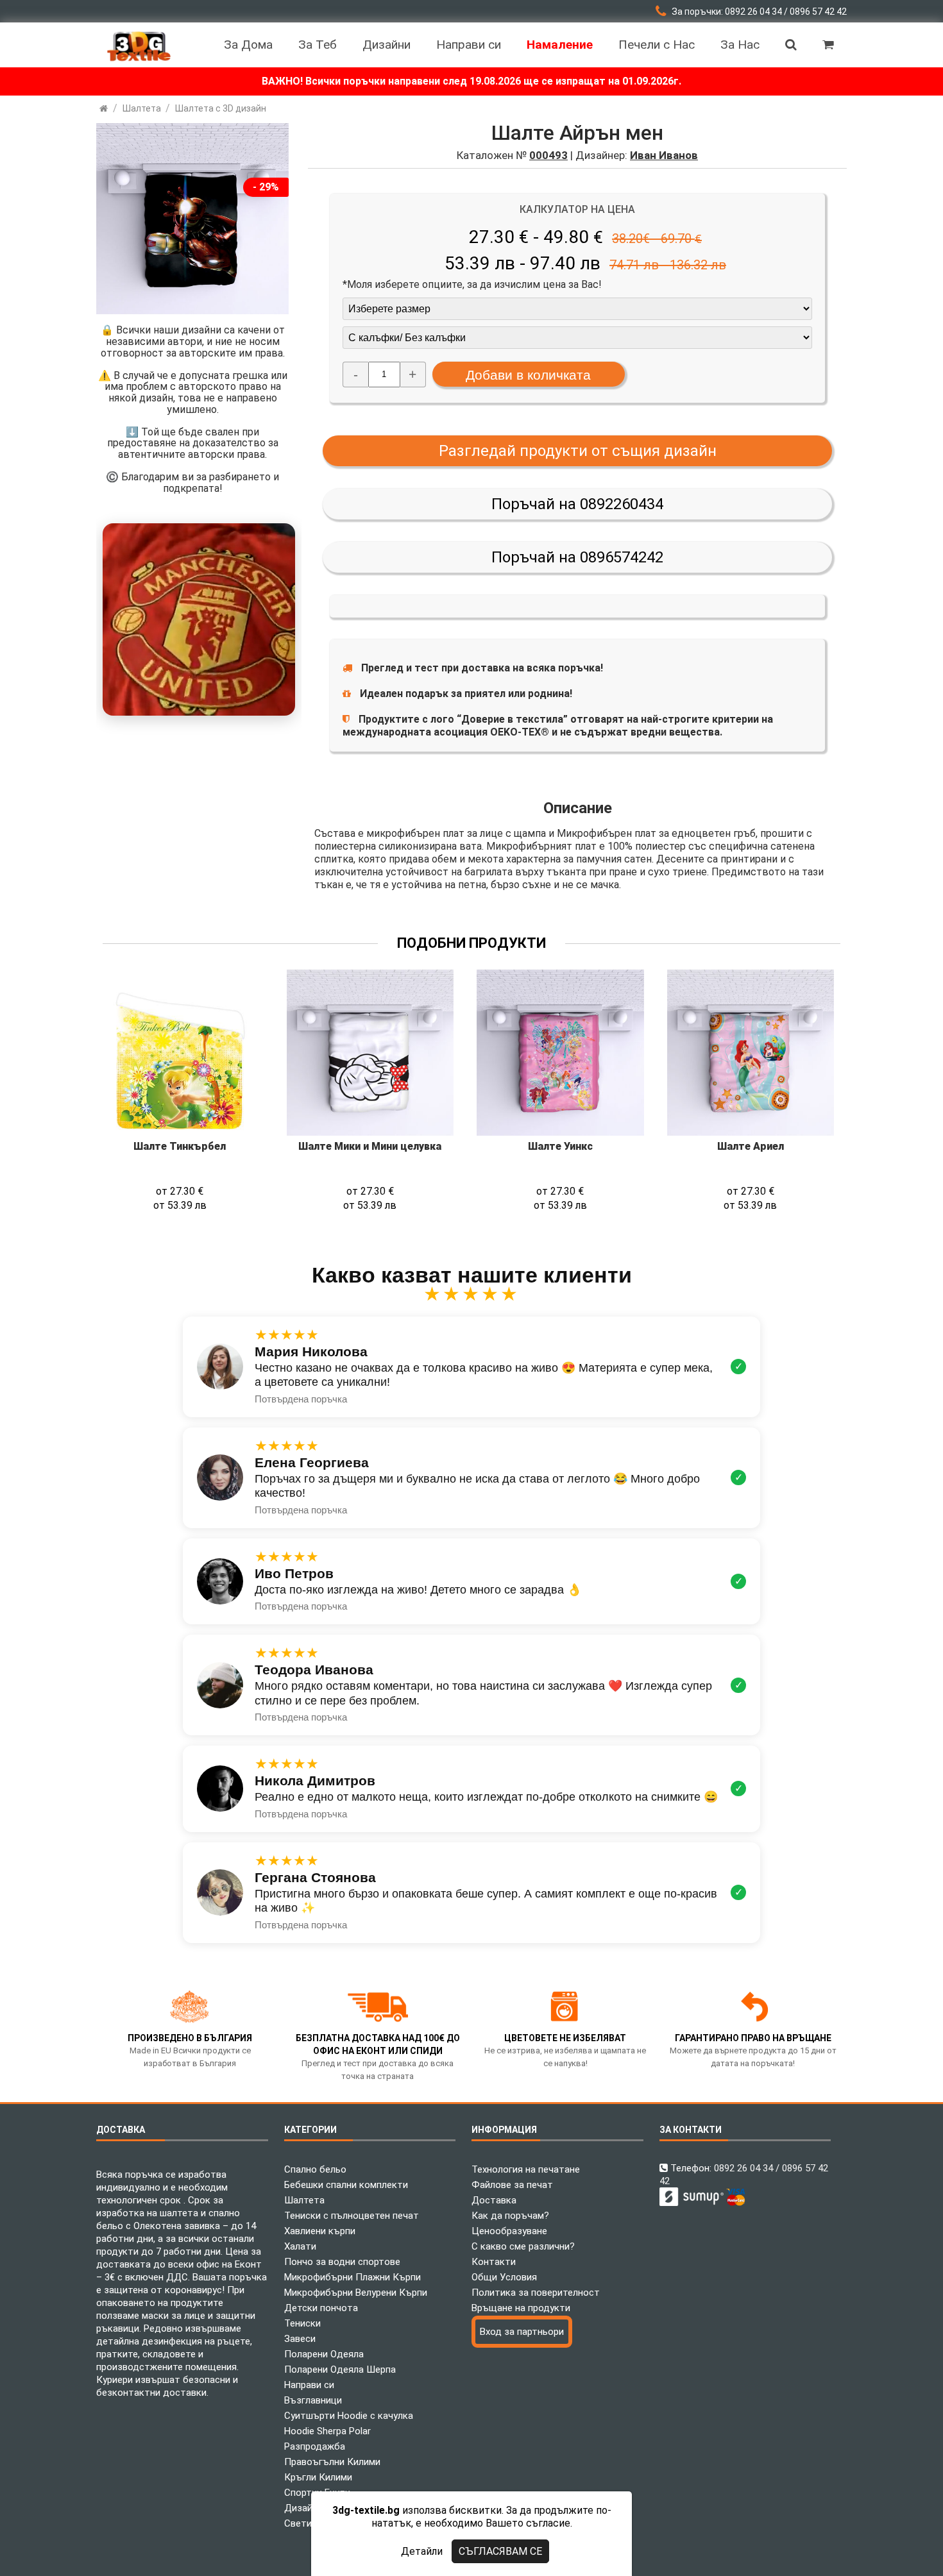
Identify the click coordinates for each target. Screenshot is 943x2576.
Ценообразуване (509, 2231)
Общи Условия (504, 2277)
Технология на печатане (526, 2169)
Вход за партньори (522, 2332)
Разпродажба (315, 2446)
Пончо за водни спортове (342, 2262)
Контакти (494, 2262)
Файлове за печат (512, 2185)
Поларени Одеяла (324, 2354)
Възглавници (313, 2400)
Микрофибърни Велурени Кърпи (356, 2293)
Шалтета (304, 2200)
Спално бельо (315, 2169)
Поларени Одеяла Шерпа (340, 2370)
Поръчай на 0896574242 (577, 557)
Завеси (300, 2339)
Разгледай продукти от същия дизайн (578, 451)
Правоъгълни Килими (332, 2462)
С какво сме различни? (523, 2246)
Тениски (302, 2323)
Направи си (309, 2385)
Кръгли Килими (318, 2477)
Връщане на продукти (521, 2308)
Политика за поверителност (536, 2293)
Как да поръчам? (510, 2216)
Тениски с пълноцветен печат (352, 2216)
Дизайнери (309, 2508)
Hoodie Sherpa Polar (327, 2431)
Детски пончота (321, 2308)
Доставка (494, 2200)
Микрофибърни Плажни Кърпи (353, 2277)
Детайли (422, 2551)
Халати (300, 2246)
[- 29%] (192, 311)
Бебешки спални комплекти (346, 2185)
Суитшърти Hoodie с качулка (349, 2416)
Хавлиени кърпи (320, 2231)
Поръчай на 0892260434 (577, 504)
